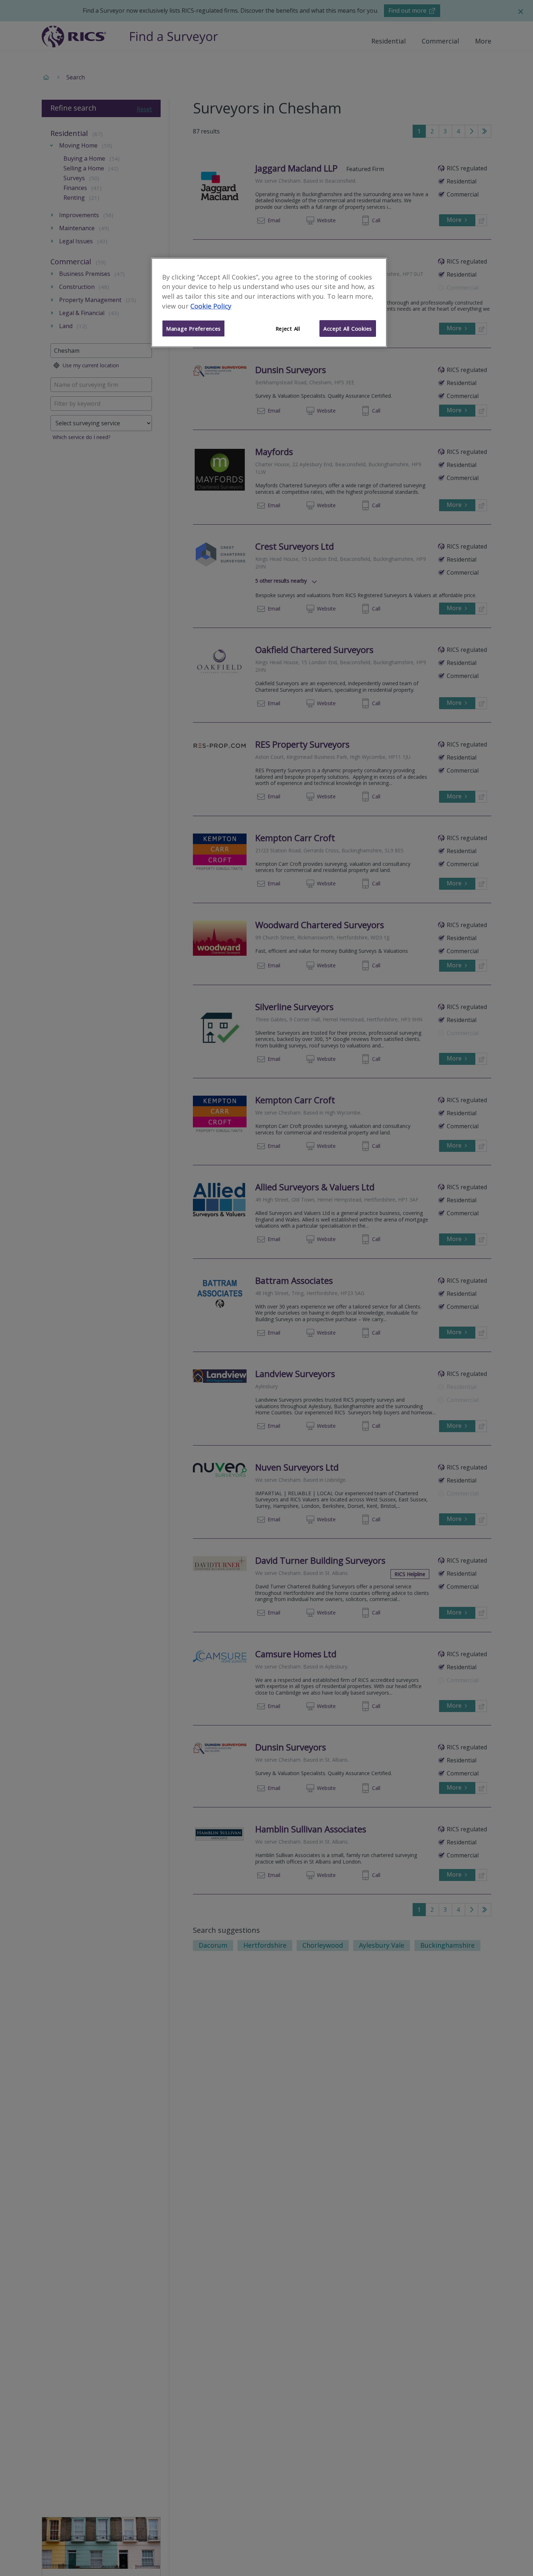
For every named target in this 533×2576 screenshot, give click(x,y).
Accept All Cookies (348, 328)
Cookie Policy (211, 306)
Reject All (288, 328)
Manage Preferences (193, 328)
